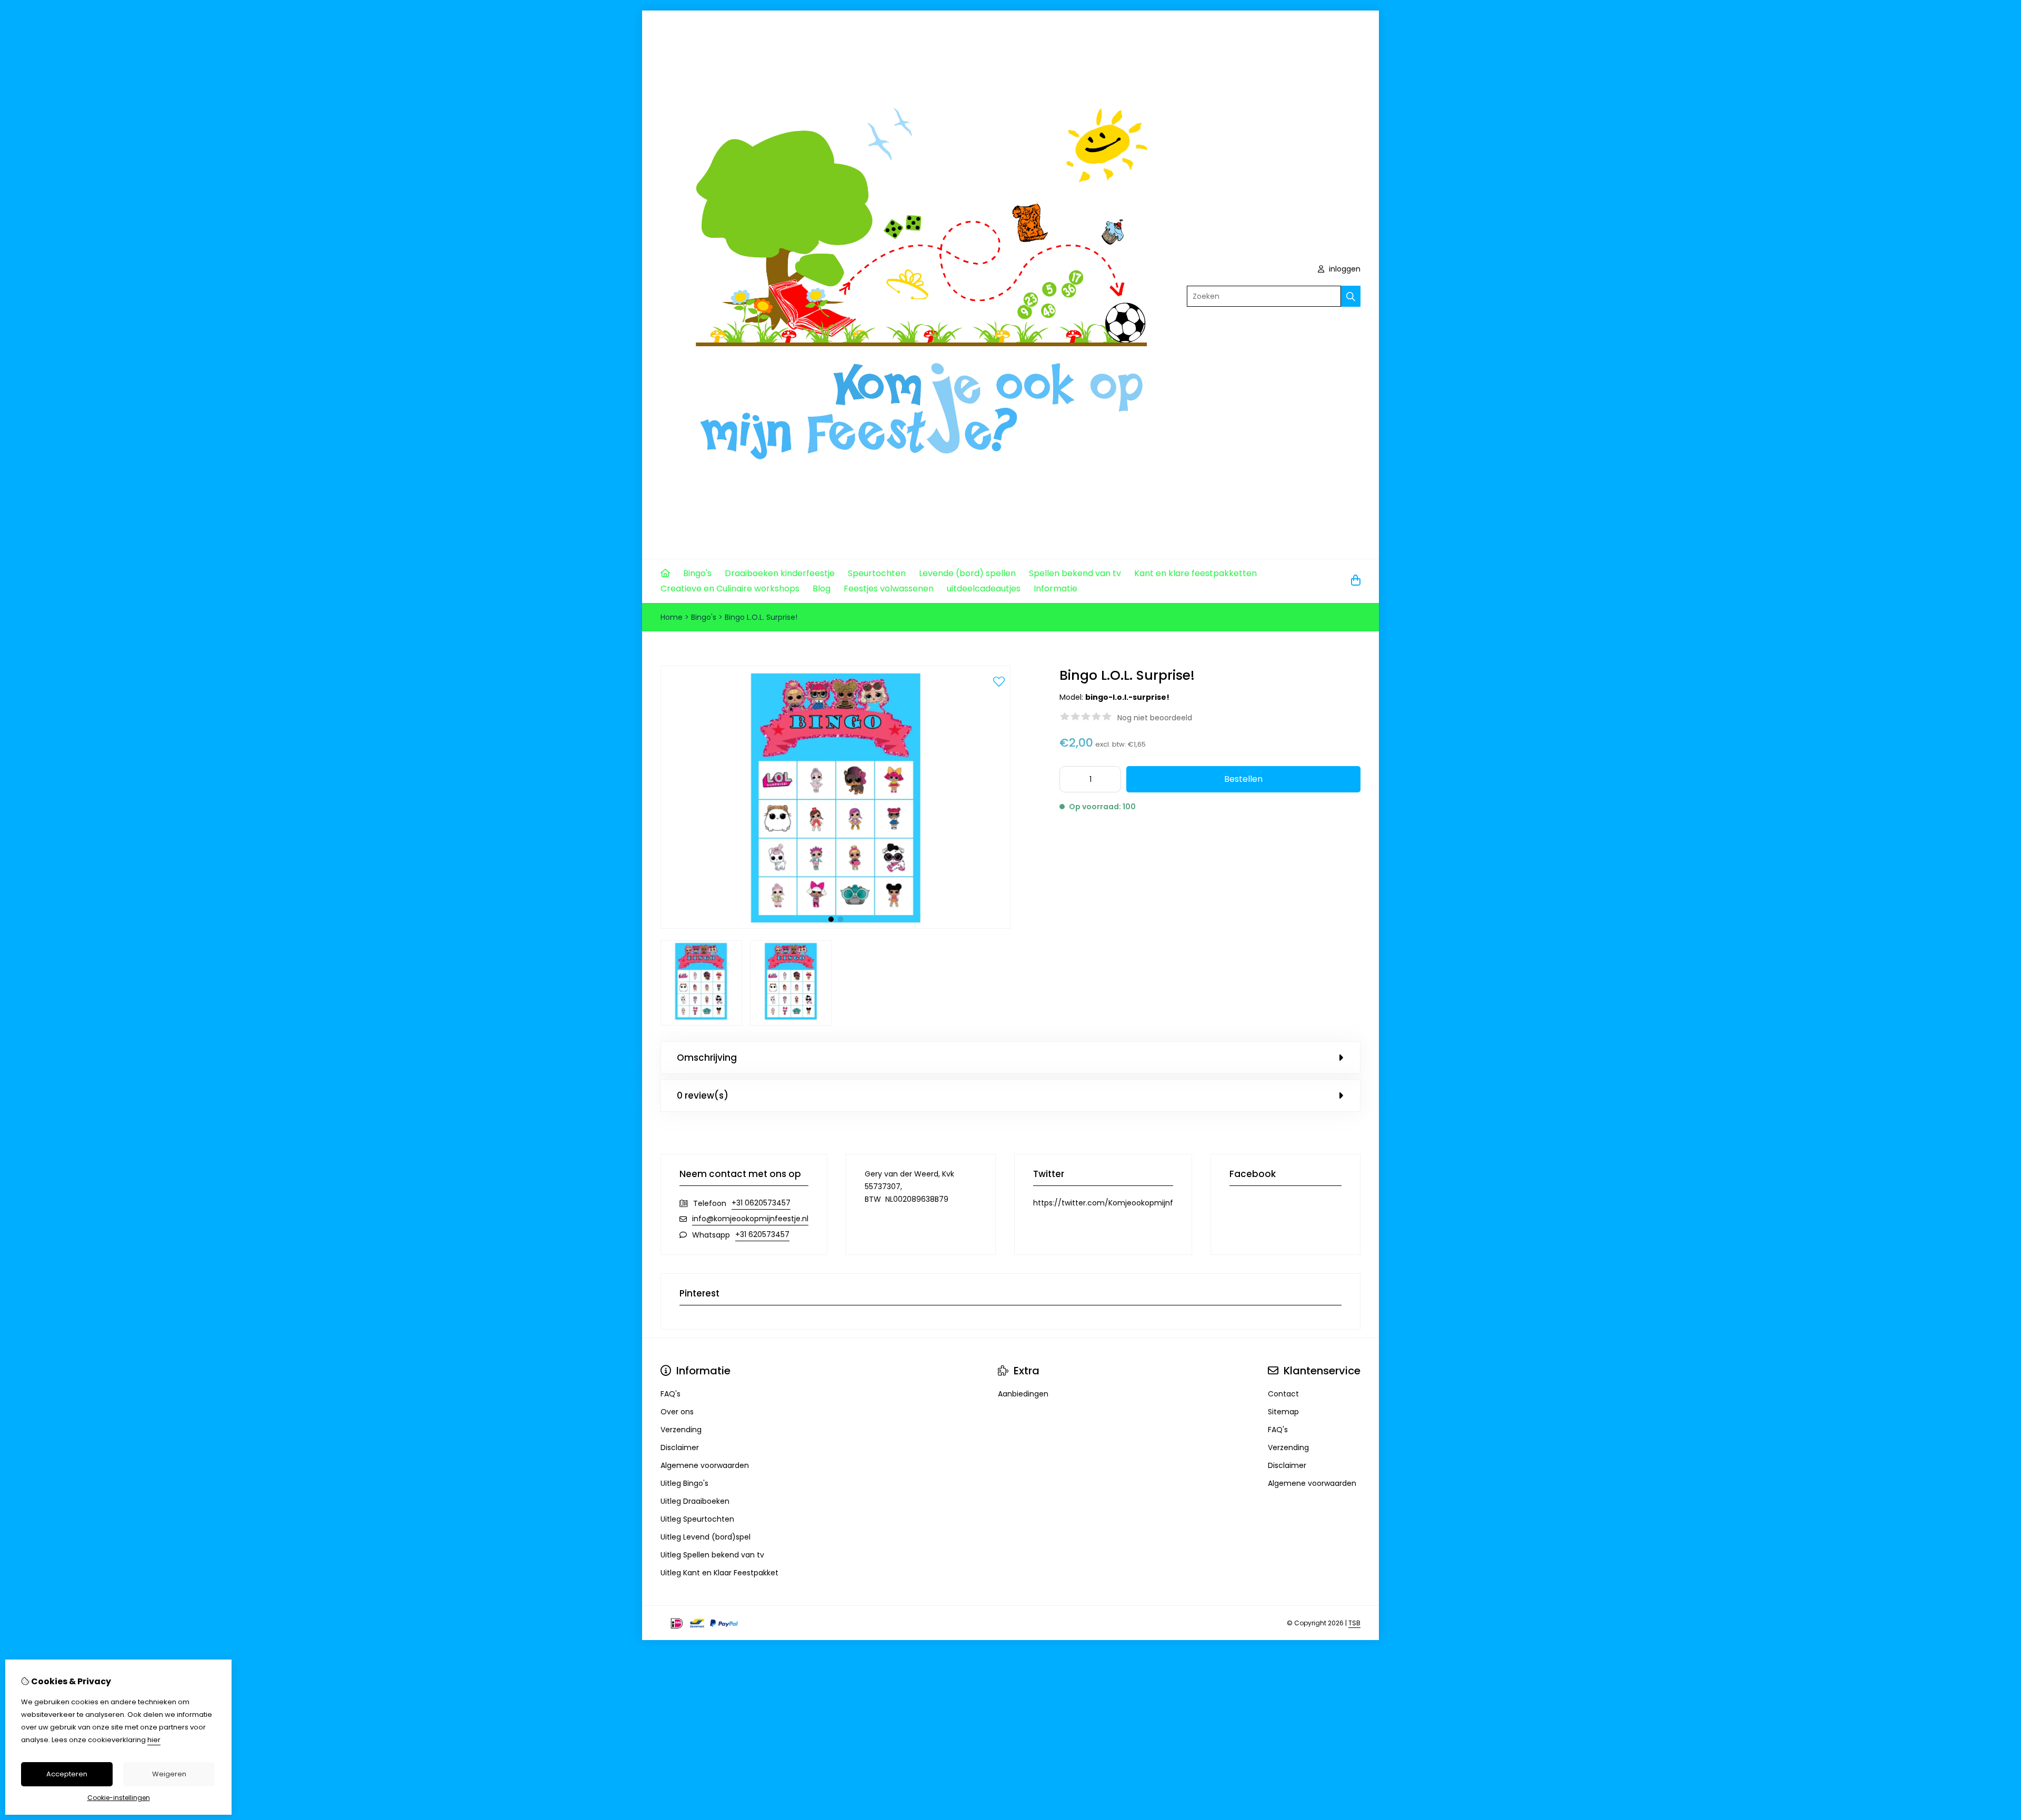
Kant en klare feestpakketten (1195, 573)
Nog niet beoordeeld (1155, 718)
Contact (1283, 1394)
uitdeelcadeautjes (984, 589)
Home (672, 617)
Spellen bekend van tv (1075, 573)
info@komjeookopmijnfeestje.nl (750, 1219)
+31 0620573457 (761, 1203)
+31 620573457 (762, 1234)
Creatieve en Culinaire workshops (730, 589)
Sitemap (1283, 1412)
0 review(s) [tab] (703, 1095)
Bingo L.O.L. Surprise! (761, 617)
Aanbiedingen (1023, 1394)
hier (154, 1740)
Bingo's (697, 573)
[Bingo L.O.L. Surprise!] (836, 926)
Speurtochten (877, 573)
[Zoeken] (1351, 296)
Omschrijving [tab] (707, 1058)
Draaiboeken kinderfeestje (780, 573)
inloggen (1344, 269)
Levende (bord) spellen (967, 573)
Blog (822, 589)
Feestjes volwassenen (889, 589)
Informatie (1055, 589)
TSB (1354, 1623)
